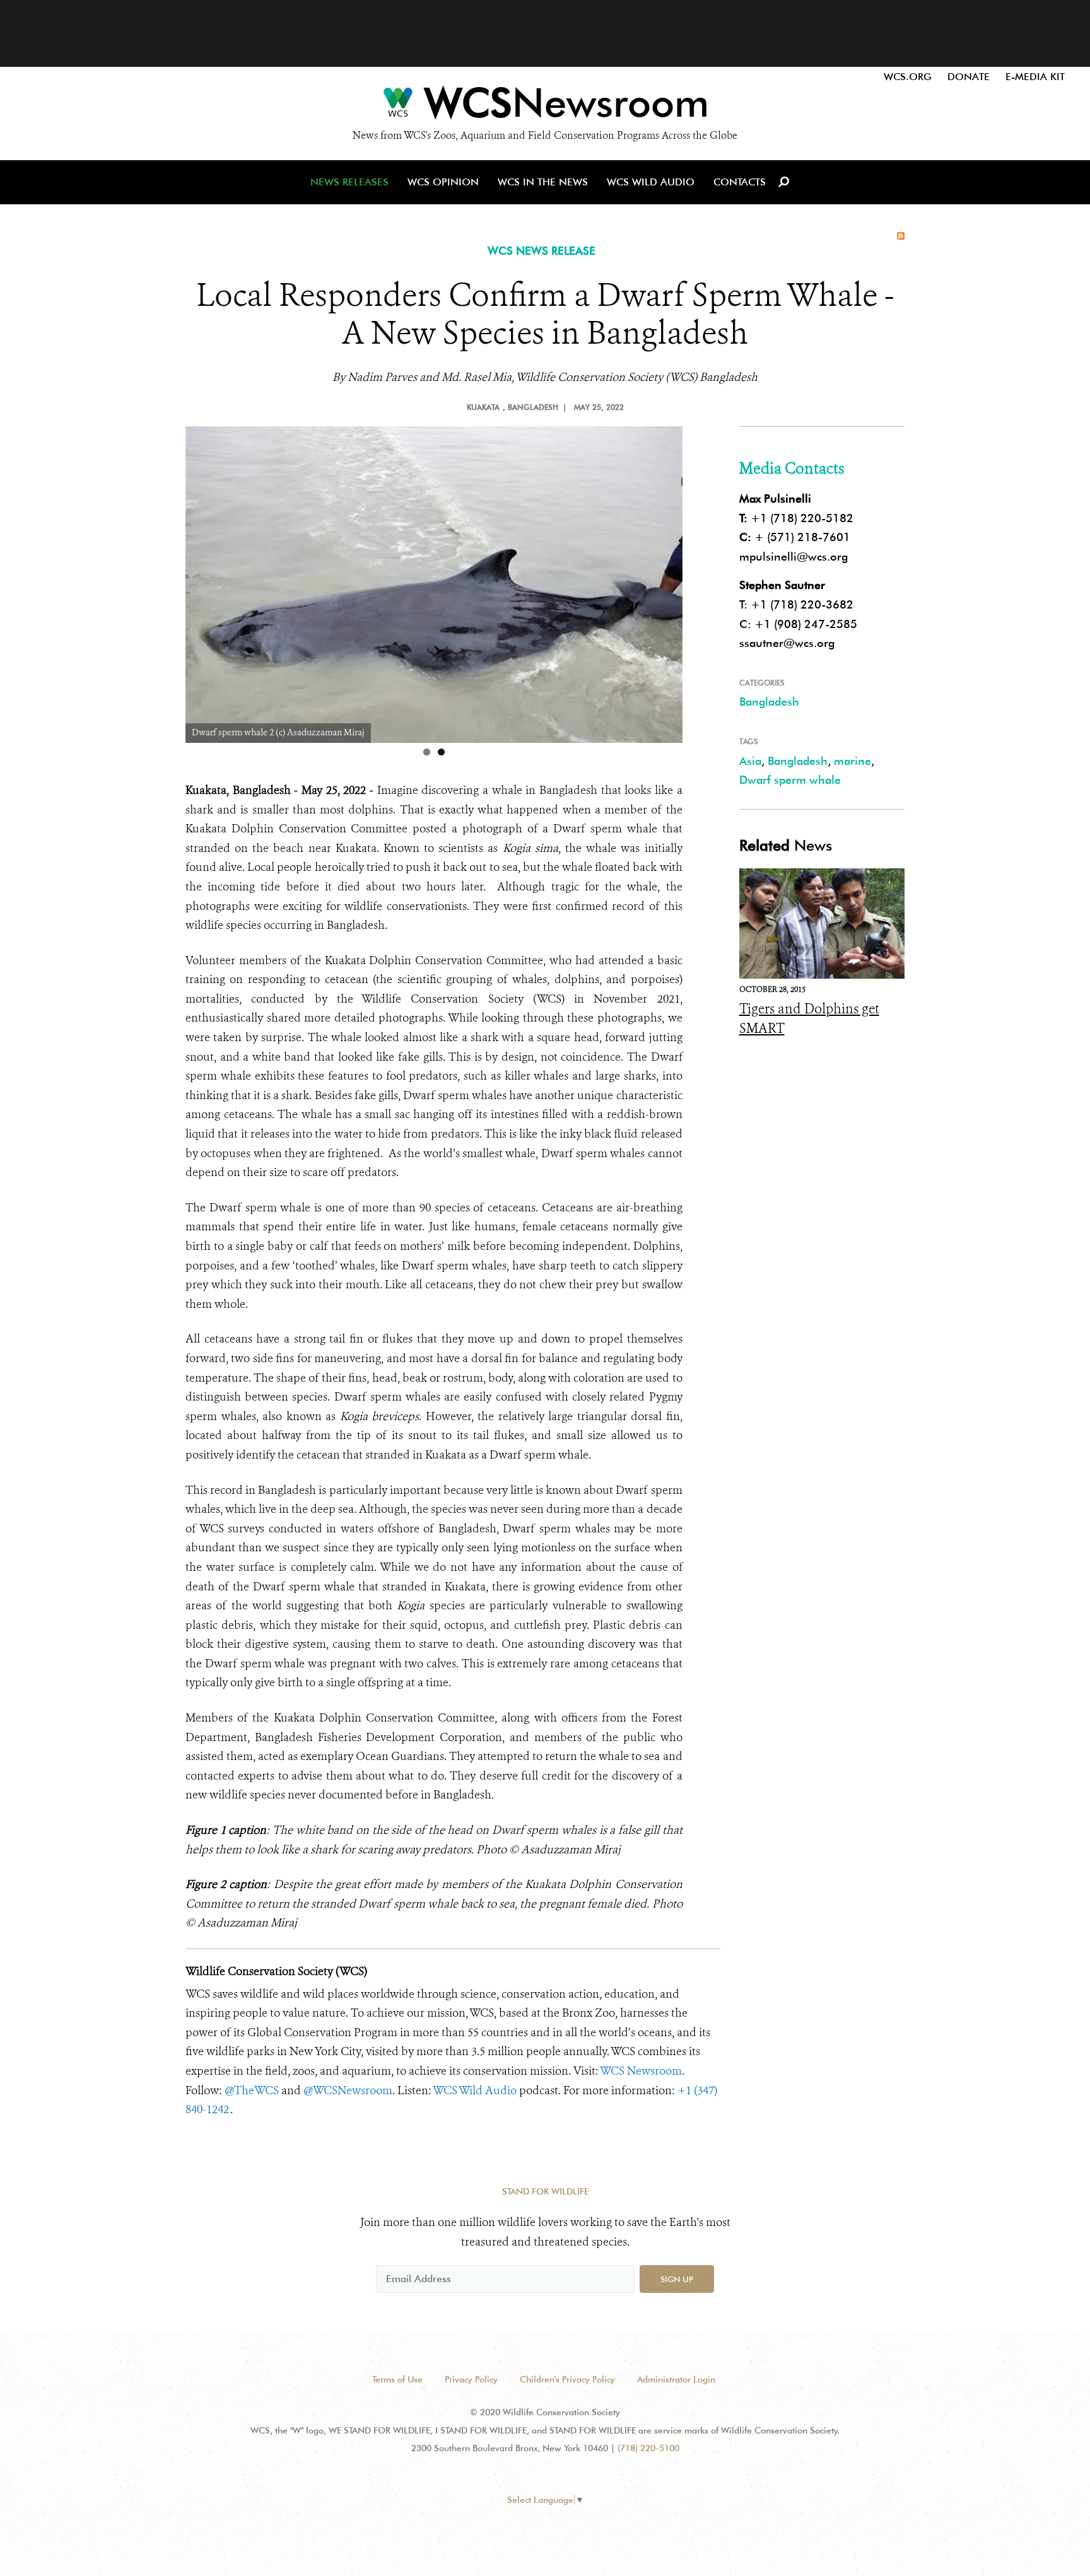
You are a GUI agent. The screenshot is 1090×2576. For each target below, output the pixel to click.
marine (853, 761)
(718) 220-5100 (648, 2448)
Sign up (677, 2279)
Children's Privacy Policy (567, 2379)
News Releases (349, 182)
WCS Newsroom (641, 2071)
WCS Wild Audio (651, 182)
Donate (969, 77)
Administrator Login (676, 2379)
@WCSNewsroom (348, 2090)
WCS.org (908, 77)
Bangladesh (769, 702)
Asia (750, 761)
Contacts (740, 182)
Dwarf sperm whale (790, 780)
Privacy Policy (471, 2379)
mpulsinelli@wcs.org (794, 557)
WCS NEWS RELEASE (542, 251)
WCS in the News (543, 182)
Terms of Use (397, 2379)
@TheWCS (252, 2090)
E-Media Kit (1035, 77)
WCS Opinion (443, 182)
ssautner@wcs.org (787, 643)
